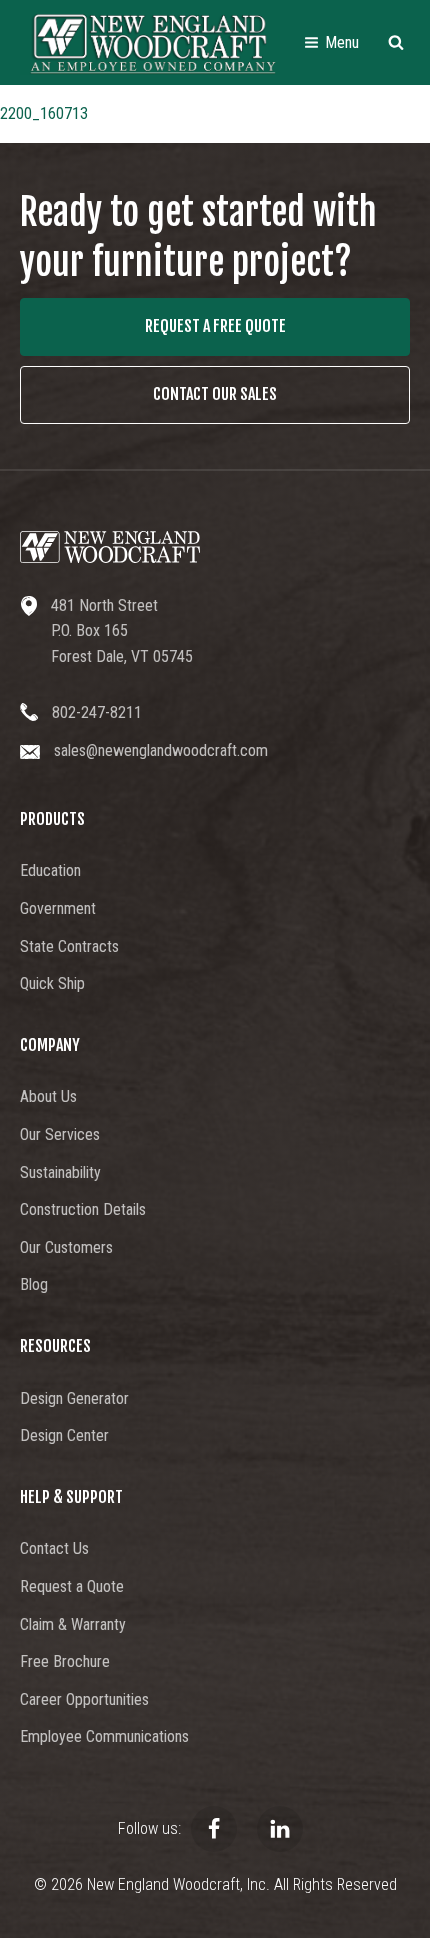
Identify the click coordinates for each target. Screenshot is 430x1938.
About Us (48, 1096)
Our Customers (66, 1247)
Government (58, 908)
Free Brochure (65, 1661)
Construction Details (83, 1209)
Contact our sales (215, 394)
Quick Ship (52, 983)
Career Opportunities (84, 1699)
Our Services (60, 1134)
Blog (34, 1284)
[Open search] (396, 42)
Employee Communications (104, 1736)
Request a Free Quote (215, 326)
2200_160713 (44, 113)
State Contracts (69, 946)
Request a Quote (72, 1586)
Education (50, 870)
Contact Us (54, 1548)
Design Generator (74, 1398)
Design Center (64, 1435)
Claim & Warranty (73, 1624)
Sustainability (60, 1172)
